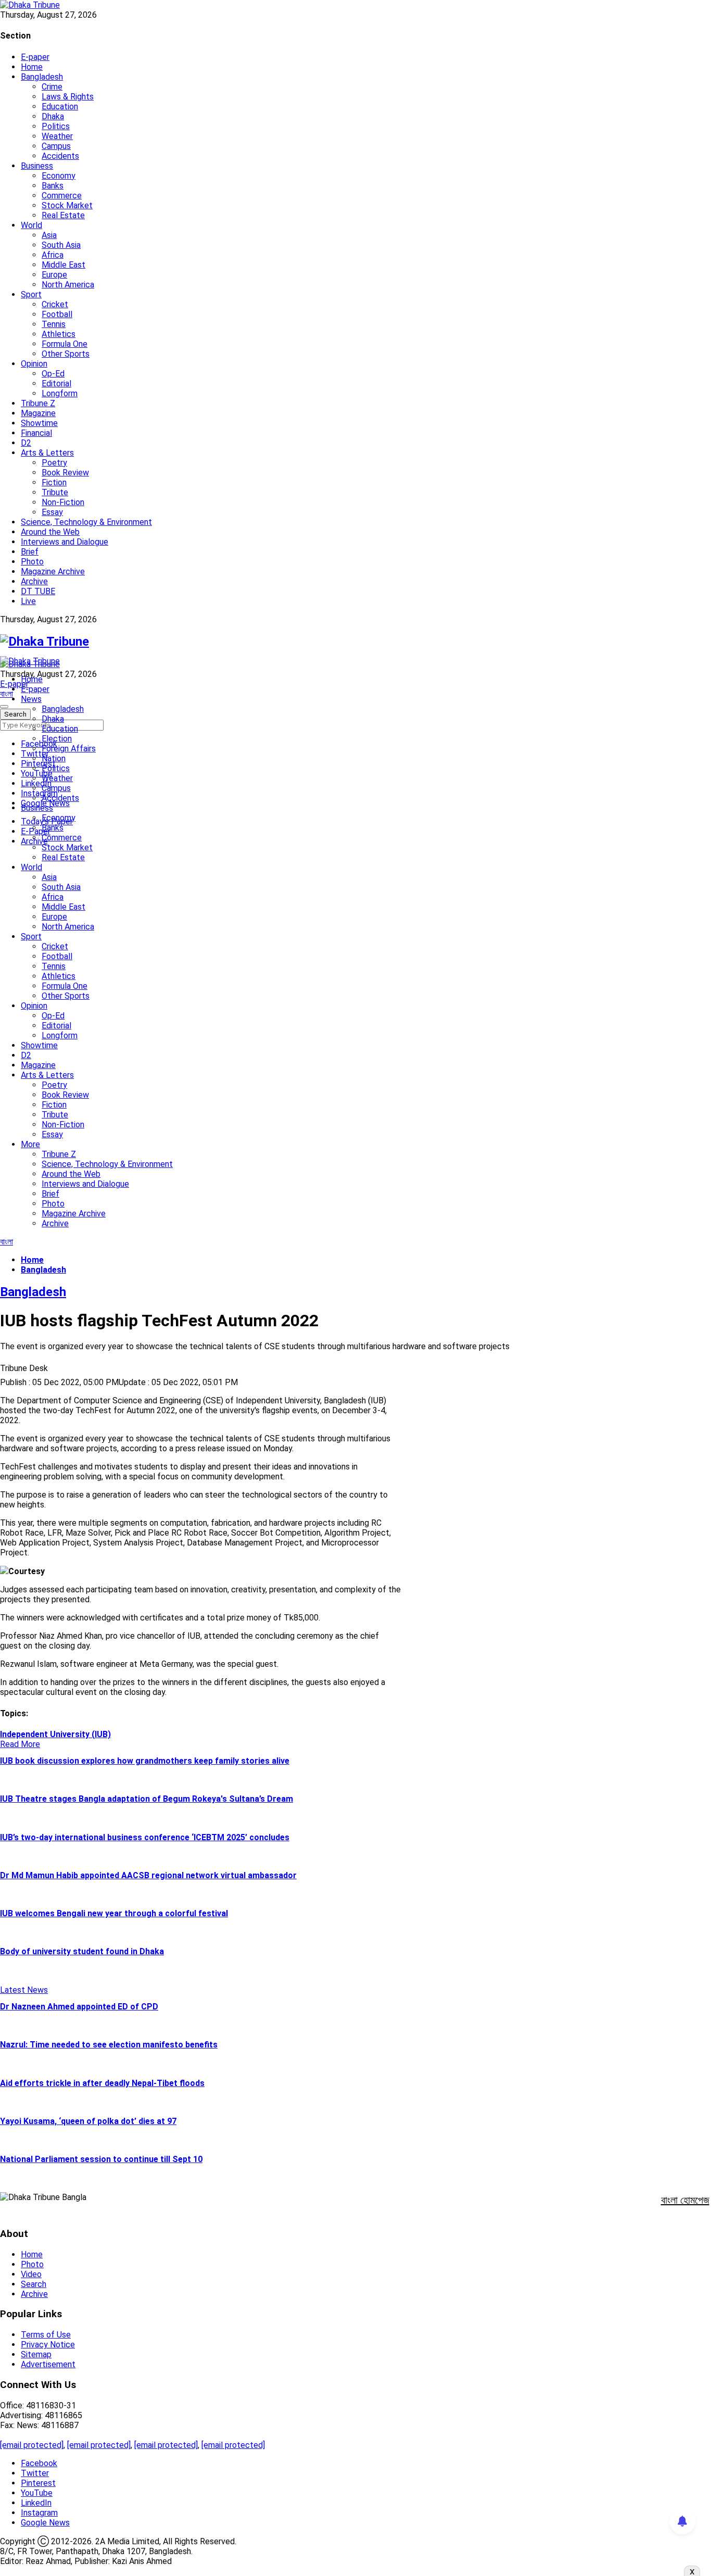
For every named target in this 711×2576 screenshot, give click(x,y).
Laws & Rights (68, 97)
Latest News (24, 1990)
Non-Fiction (63, 502)
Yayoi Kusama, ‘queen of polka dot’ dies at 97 (88, 2121)
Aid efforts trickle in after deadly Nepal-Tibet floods (102, 2083)
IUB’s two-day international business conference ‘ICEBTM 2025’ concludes (145, 1837)
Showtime (39, 423)
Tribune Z (38, 403)
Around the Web (50, 532)
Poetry (54, 463)
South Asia (61, 245)
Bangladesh (42, 77)
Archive (34, 581)
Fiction (54, 482)
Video (31, 2274)
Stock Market (67, 205)
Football (57, 314)
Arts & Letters (47, 453)
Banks (53, 186)
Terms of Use (46, 2335)
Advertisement (48, 2364)
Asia (49, 235)
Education (60, 106)
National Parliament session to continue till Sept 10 (101, 2159)
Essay (52, 512)
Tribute (55, 492)
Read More (20, 1744)
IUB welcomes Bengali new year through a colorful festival (114, 1913)
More (30, 1144)
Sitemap (36, 2354)
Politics (56, 126)
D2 (26, 443)
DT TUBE (38, 591)
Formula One (65, 344)
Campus (56, 146)
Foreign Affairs (69, 749)
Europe (54, 275)
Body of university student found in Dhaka (82, 1951)
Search (34, 2284)
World (31, 225)
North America (68, 285)
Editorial (56, 384)
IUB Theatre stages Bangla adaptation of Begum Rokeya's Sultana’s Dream (147, 1799)
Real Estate (63, 215)
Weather (57, 136)
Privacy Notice (48, 2345)
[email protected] (32, 2445)
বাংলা (7, 694)
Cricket (55, 304)
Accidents (60, 156)
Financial (36, 433)
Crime (52, 87)
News (31, 699)
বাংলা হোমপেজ (685, 2200)
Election (57, 739)
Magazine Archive (53, 571)
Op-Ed (53, 374)
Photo (32, 562)
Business (37, 166)
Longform (60, 393)
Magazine (38, 413)
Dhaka (53, 116)
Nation (54, 758)
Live (28, 601)
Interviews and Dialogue (65, 542)
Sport (31, 294)
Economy (59, 176)
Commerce (62, 196)
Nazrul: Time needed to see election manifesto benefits (109, 2045)
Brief (30, 552)
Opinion (34, 364)
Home (32, 67)
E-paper (35, 57)
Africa (53, 255)
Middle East (64, 265)
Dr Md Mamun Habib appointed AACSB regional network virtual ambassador (148, 1875)
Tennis (54, 324)
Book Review (65, 473)
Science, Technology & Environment (86, 522)
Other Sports (66, 354)
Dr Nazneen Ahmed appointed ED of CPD (79, 2007)
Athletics (59, 334)
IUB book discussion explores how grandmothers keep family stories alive (145, 1761)
